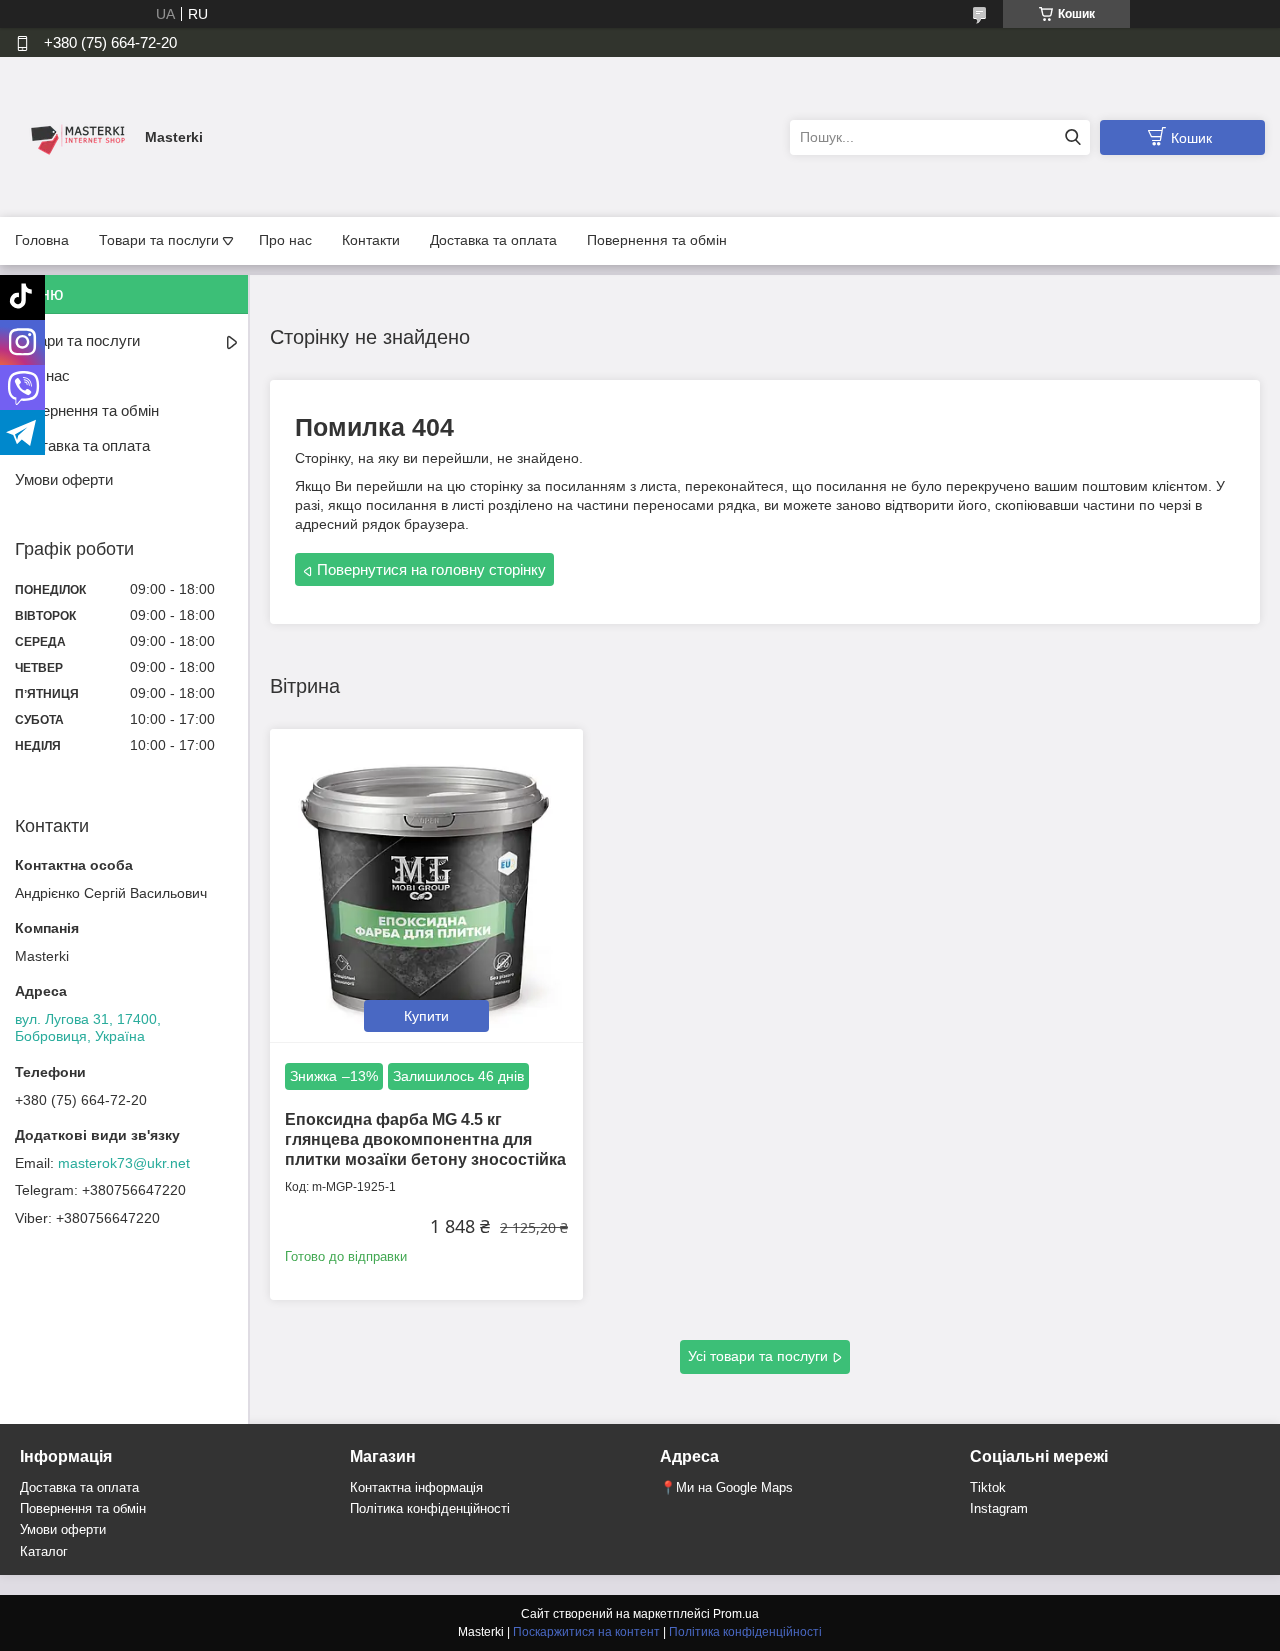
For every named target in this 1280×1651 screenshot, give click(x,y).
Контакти (371, 240)
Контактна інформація (416, 1487)
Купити (426, 1016)
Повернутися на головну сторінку (431, 569)
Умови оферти (64, 479)
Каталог (44, 1551)
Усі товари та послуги (758, 1356)
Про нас (285, 240)
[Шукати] (1072, 137)
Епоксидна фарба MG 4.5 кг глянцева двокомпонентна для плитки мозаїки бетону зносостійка (425, 1139)
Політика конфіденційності (430, 1508)
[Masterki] (75, 136)
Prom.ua (736, 1614)
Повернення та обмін (657, 240)
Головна (42, 240)
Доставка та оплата (493, 240)
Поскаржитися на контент (586, 1632)
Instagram (999, 1508)
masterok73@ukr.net (124, 1163)
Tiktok (988, 1487)
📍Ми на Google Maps (726, 1487)
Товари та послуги (159, 240)
